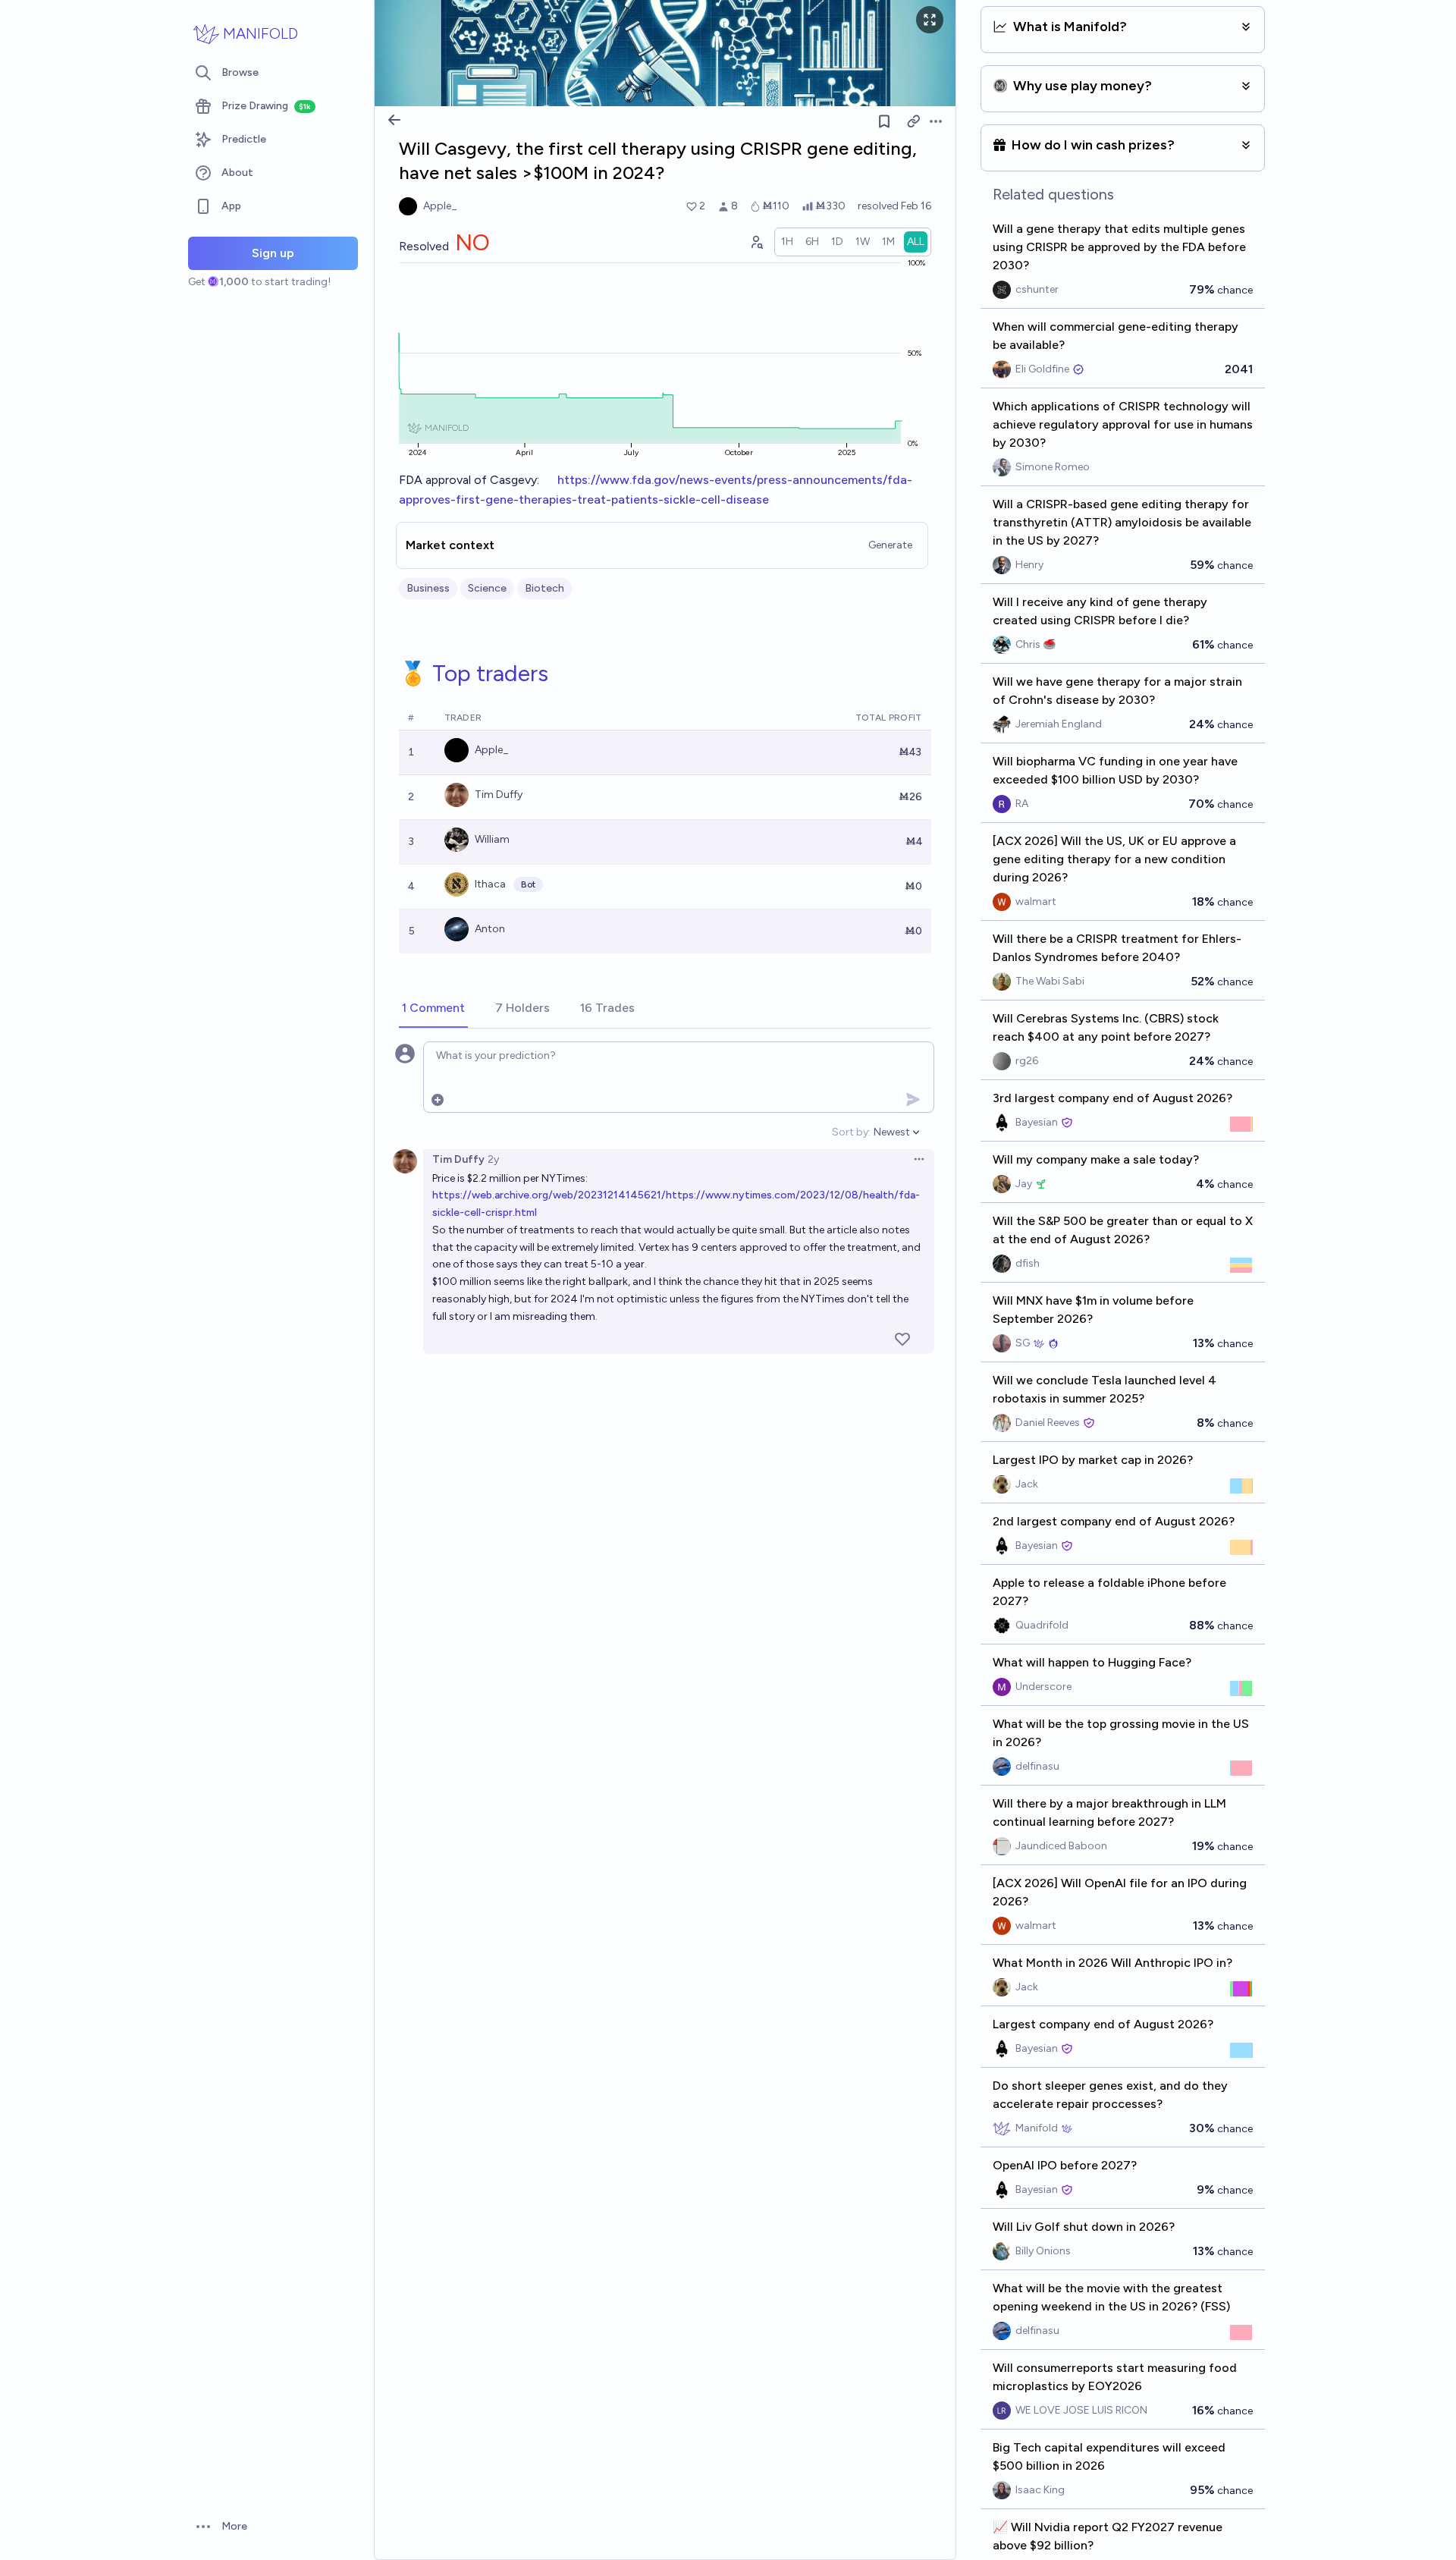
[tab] (433, 1009)
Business (428, 588)
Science (487, 588)
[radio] (787, 242)
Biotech (544, 588)
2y (493, 1159)
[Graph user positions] (756, 242)
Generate (890, 545)
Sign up (273, 253)
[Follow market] (884, 121)
